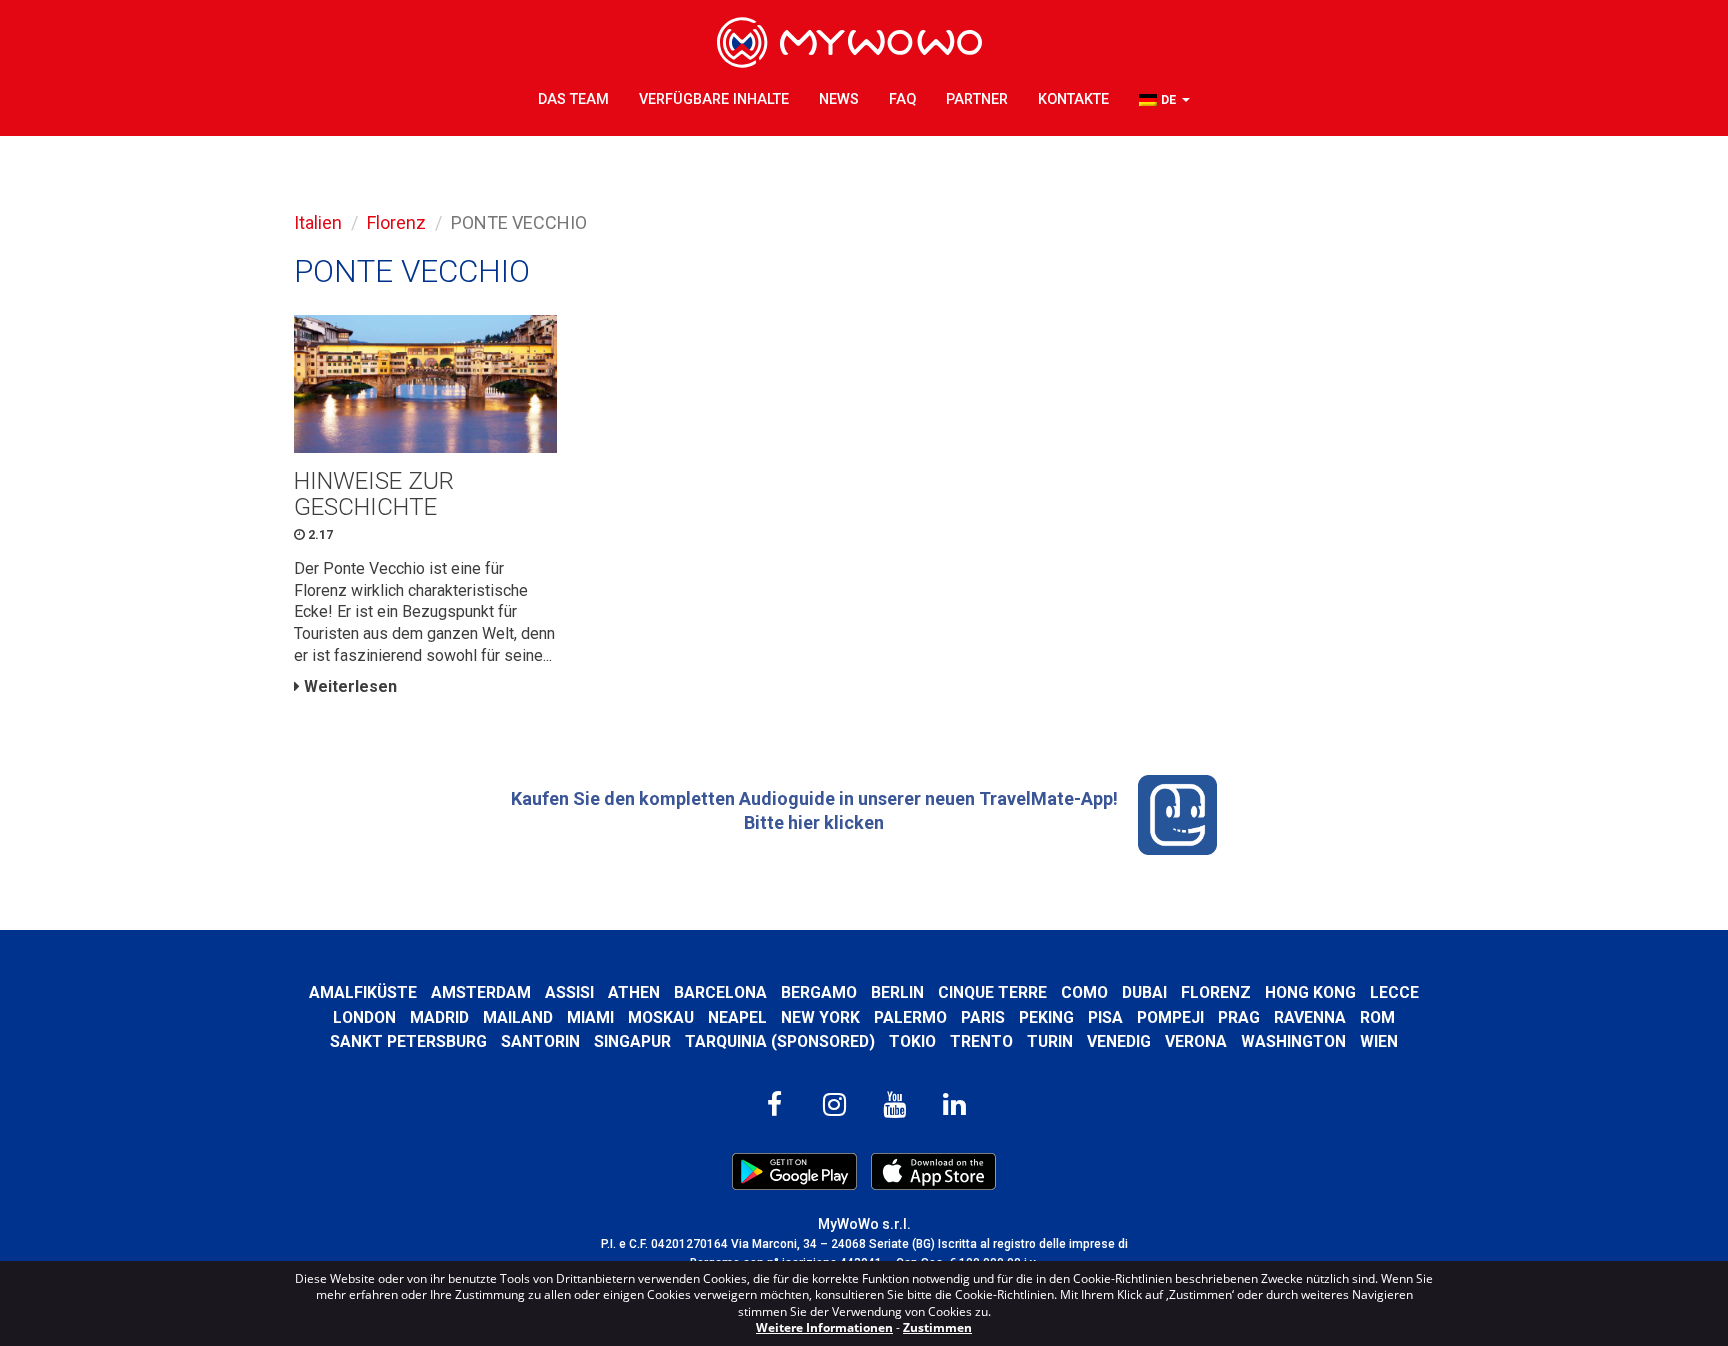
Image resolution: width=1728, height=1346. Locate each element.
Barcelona (720, 992)
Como (1084, 992)
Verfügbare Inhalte (714, 99)
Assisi (569, 992)
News (839, 99)
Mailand (518, 1017)
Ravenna (1310, 1017)
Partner (977, 99)
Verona (1196, 1041)
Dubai (1144, 992)
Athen (634, 992)
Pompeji (1170, 1017)
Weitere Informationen (824, 1327)
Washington (1293, 1041)
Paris (983, 1017)
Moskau (661, 1017)
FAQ (902, 99)
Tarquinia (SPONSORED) (780, 1041)
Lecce (1394, 992)
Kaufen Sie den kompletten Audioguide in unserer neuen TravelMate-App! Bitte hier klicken (814, 810)
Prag (1239, 1017)
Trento (981, 1041)
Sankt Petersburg (408, 1041)
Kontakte (1073, 99)
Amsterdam (481, 992)
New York (820, 1017)
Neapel (737, 1017)
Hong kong (1310, 992)
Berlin (897, 992)
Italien (318, 222)
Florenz (396, 222)
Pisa (1105, 1017)
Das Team (573, 99)
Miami (590, 1017)
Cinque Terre (992, 992)
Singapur (632, 1041)
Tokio (912, 1041)
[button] (1164, 100)
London (364, 1017)
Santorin (540, 1041)
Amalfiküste (363, 992)
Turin (1050, 1041)
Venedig (1119, 1041)
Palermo (910, 1017)
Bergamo (819, 992)
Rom (1377, 1017)
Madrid (439, 1017)
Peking (1046, 1017)
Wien (1379, 1041)
